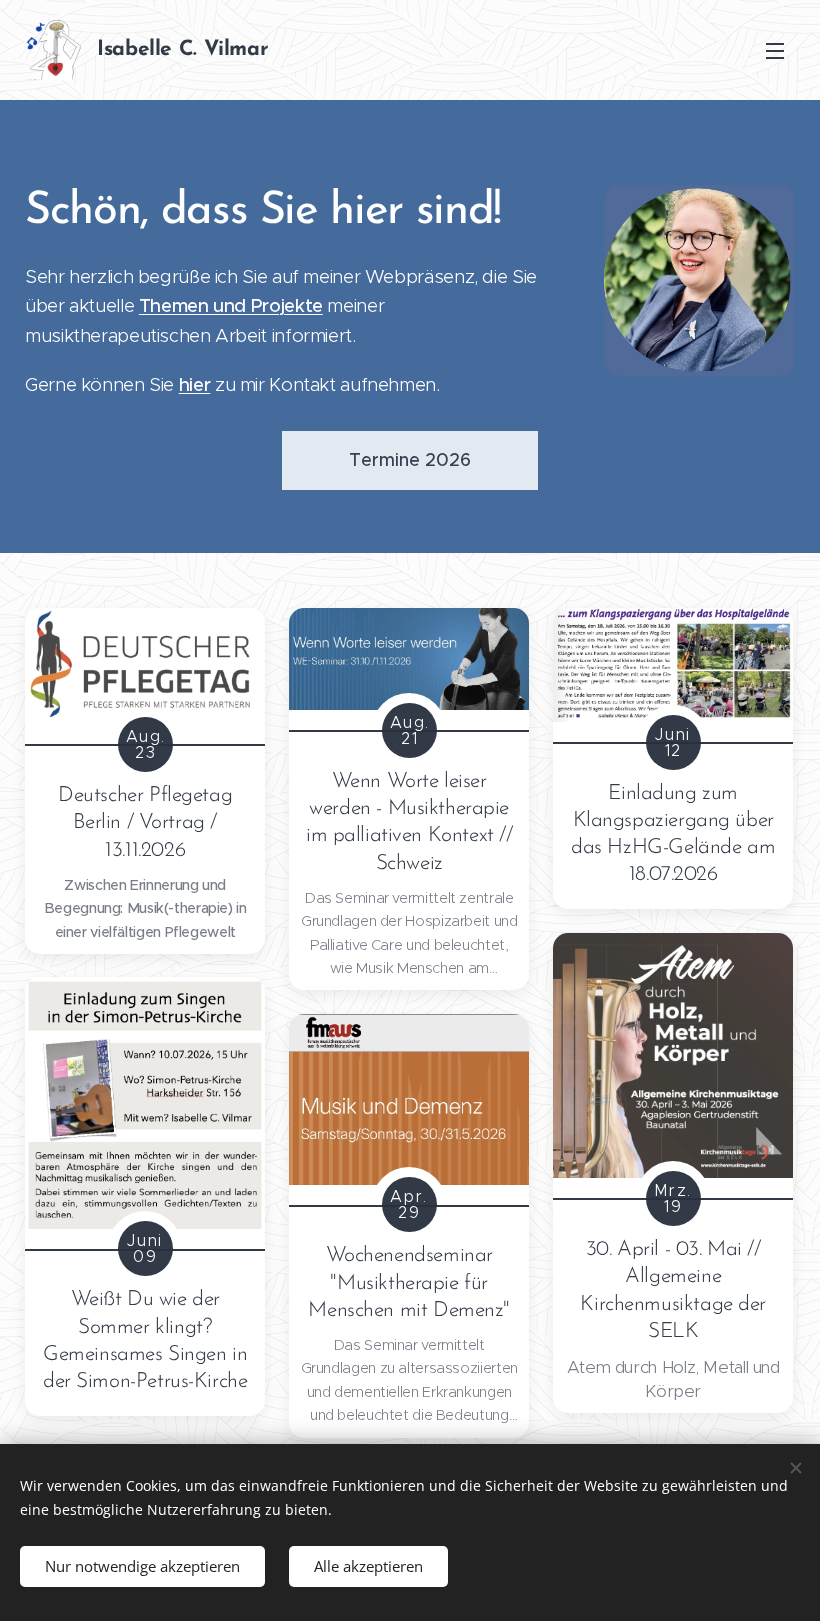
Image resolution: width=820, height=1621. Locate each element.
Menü (775, 50)
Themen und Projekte (231, 305)
